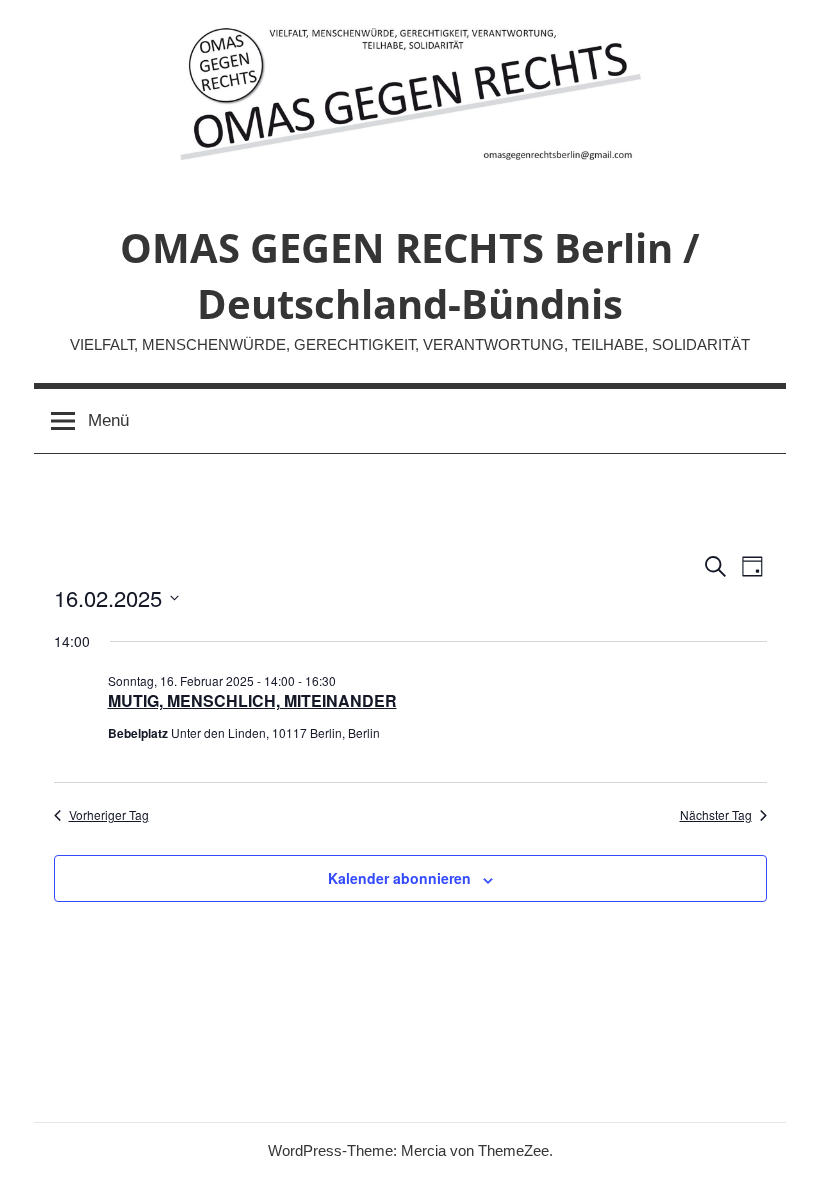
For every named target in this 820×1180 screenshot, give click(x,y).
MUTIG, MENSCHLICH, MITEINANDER (252, 700)
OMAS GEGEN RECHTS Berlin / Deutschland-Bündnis (410, 275)
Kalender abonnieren (399, 878)
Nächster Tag (716, 815)
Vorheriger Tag (109, 815)
